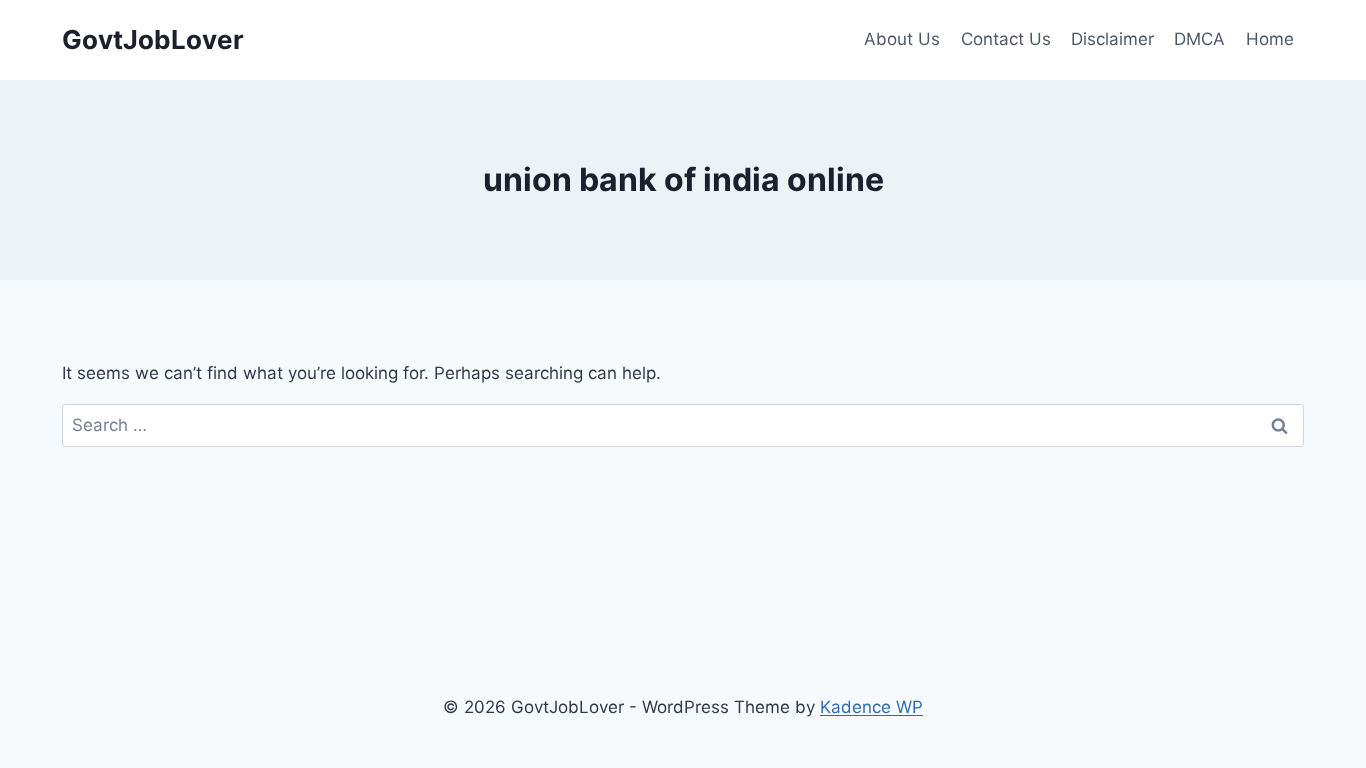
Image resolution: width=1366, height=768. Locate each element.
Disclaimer (1112, 39)
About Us (902, 39)
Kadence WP (871, 707)
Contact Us (1006, 39)
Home (1270, 39)
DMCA (1199, 39)
